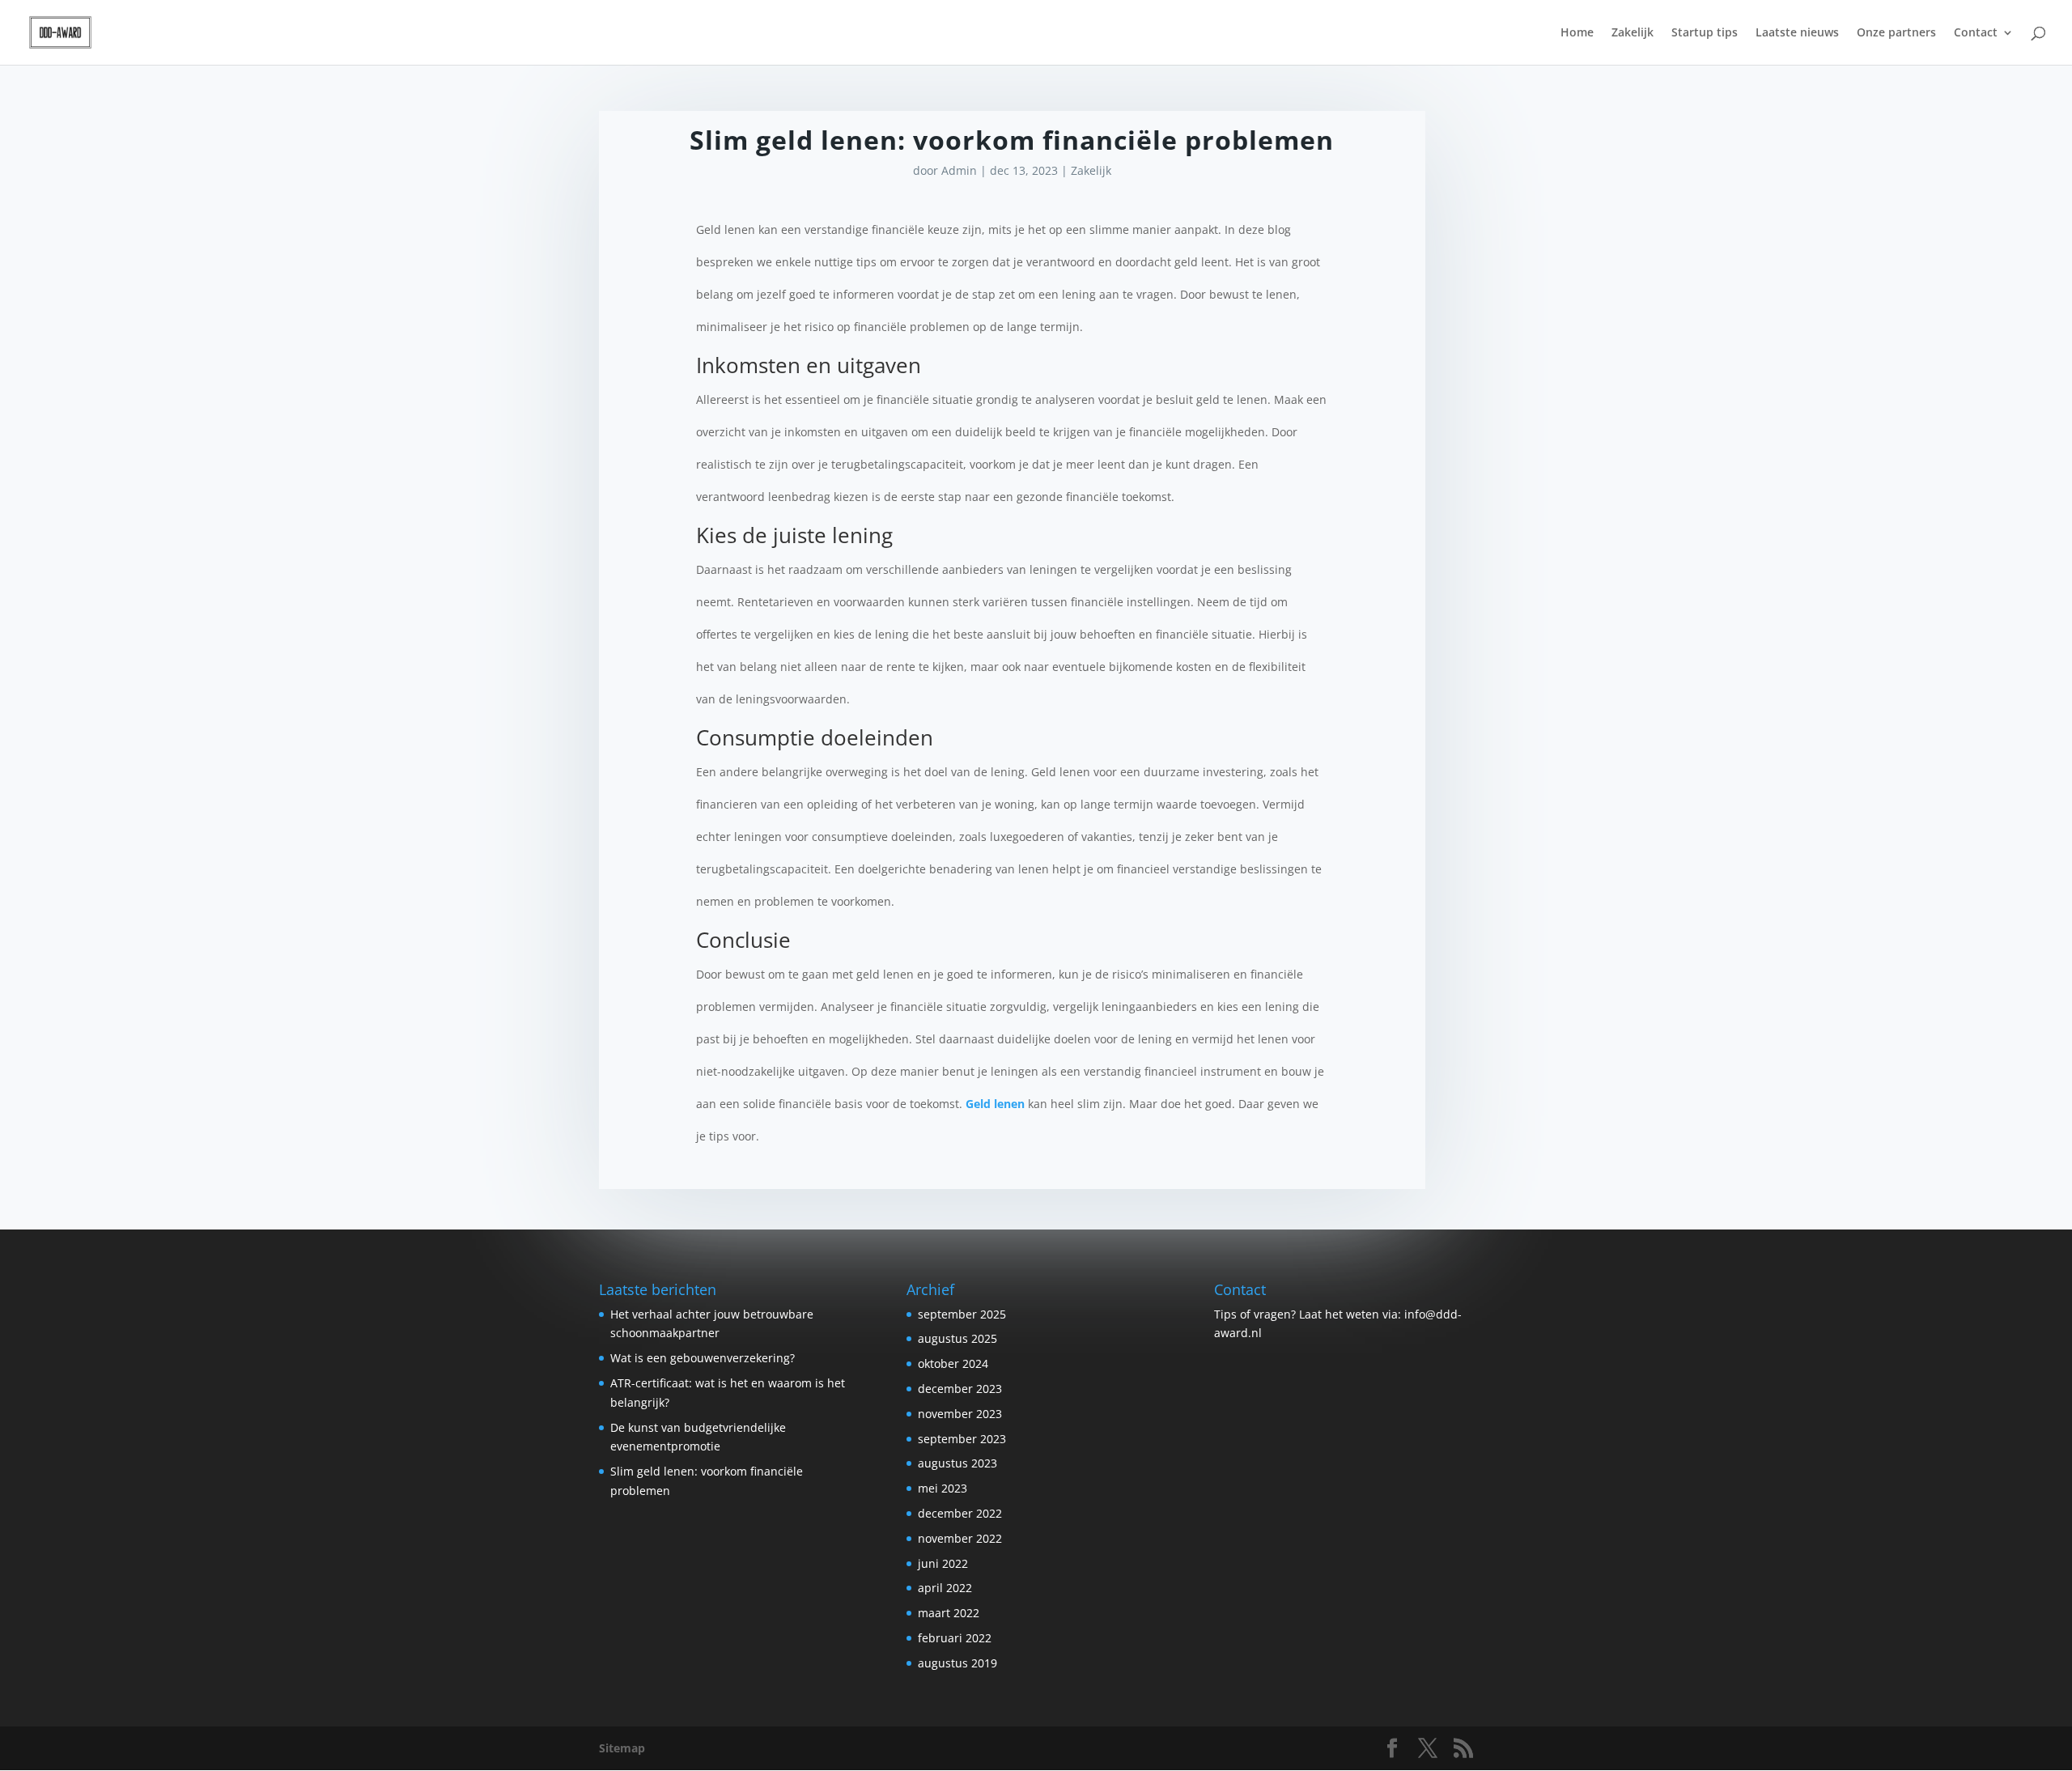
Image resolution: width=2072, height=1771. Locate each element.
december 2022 (960, 1513)
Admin (959, 170)
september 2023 (962, 1439)
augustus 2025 (957, 1338)
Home (1577, 33)
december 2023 (960, 1389)
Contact (1976, 33)
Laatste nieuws (1797, 33)
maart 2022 (949, 1613)
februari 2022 (955, 1638)
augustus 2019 (957, 1663)
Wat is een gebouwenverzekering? (703, 1358)
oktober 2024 (953, 1363)
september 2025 (962, 1314)
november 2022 (960, 1538)
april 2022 (945, 1588)
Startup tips (1705, 33)
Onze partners (1896, 33)
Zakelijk (1633, 33)
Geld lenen (995, 1104)
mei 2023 (943, 1488)
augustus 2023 (957, 1463)
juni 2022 (943, 1563)
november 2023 (960, 1414)
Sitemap (622, 1748)
